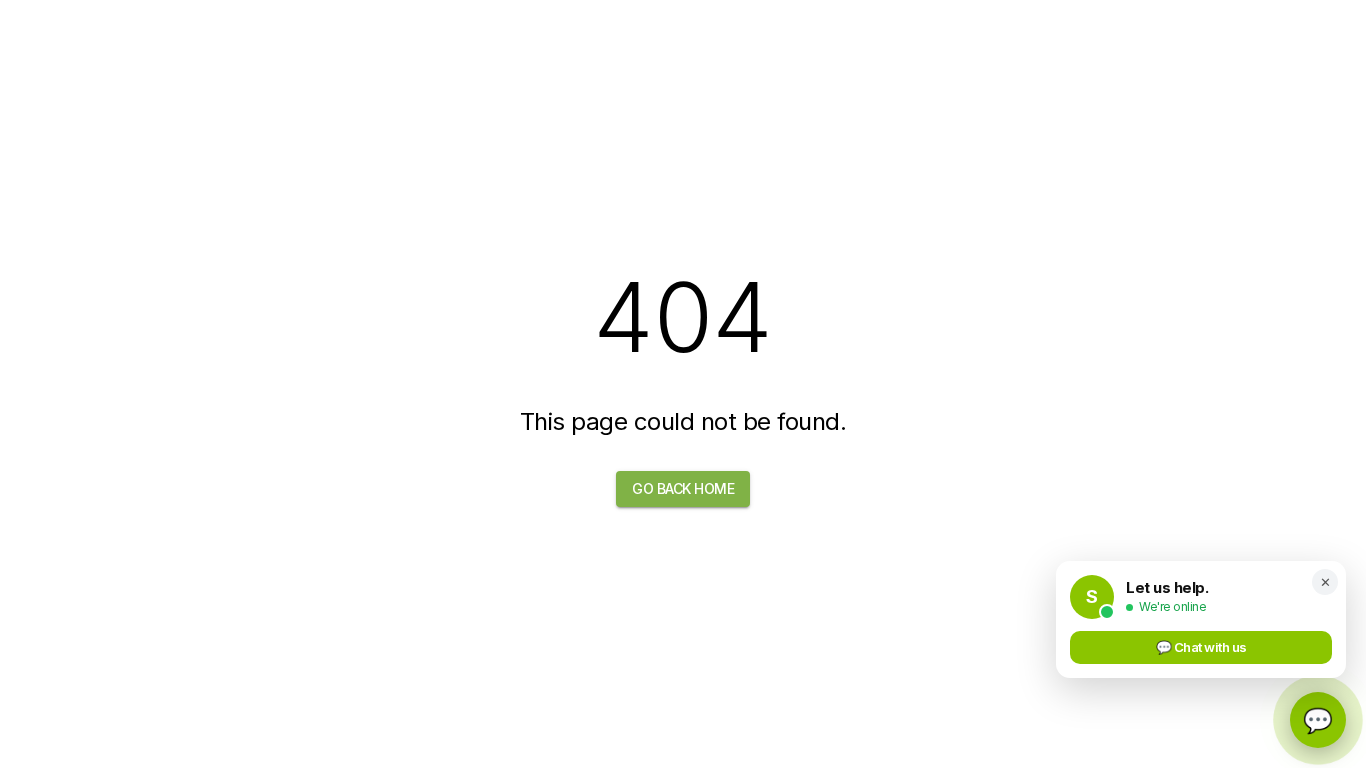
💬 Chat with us (1201, 647)
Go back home (683, 488)
